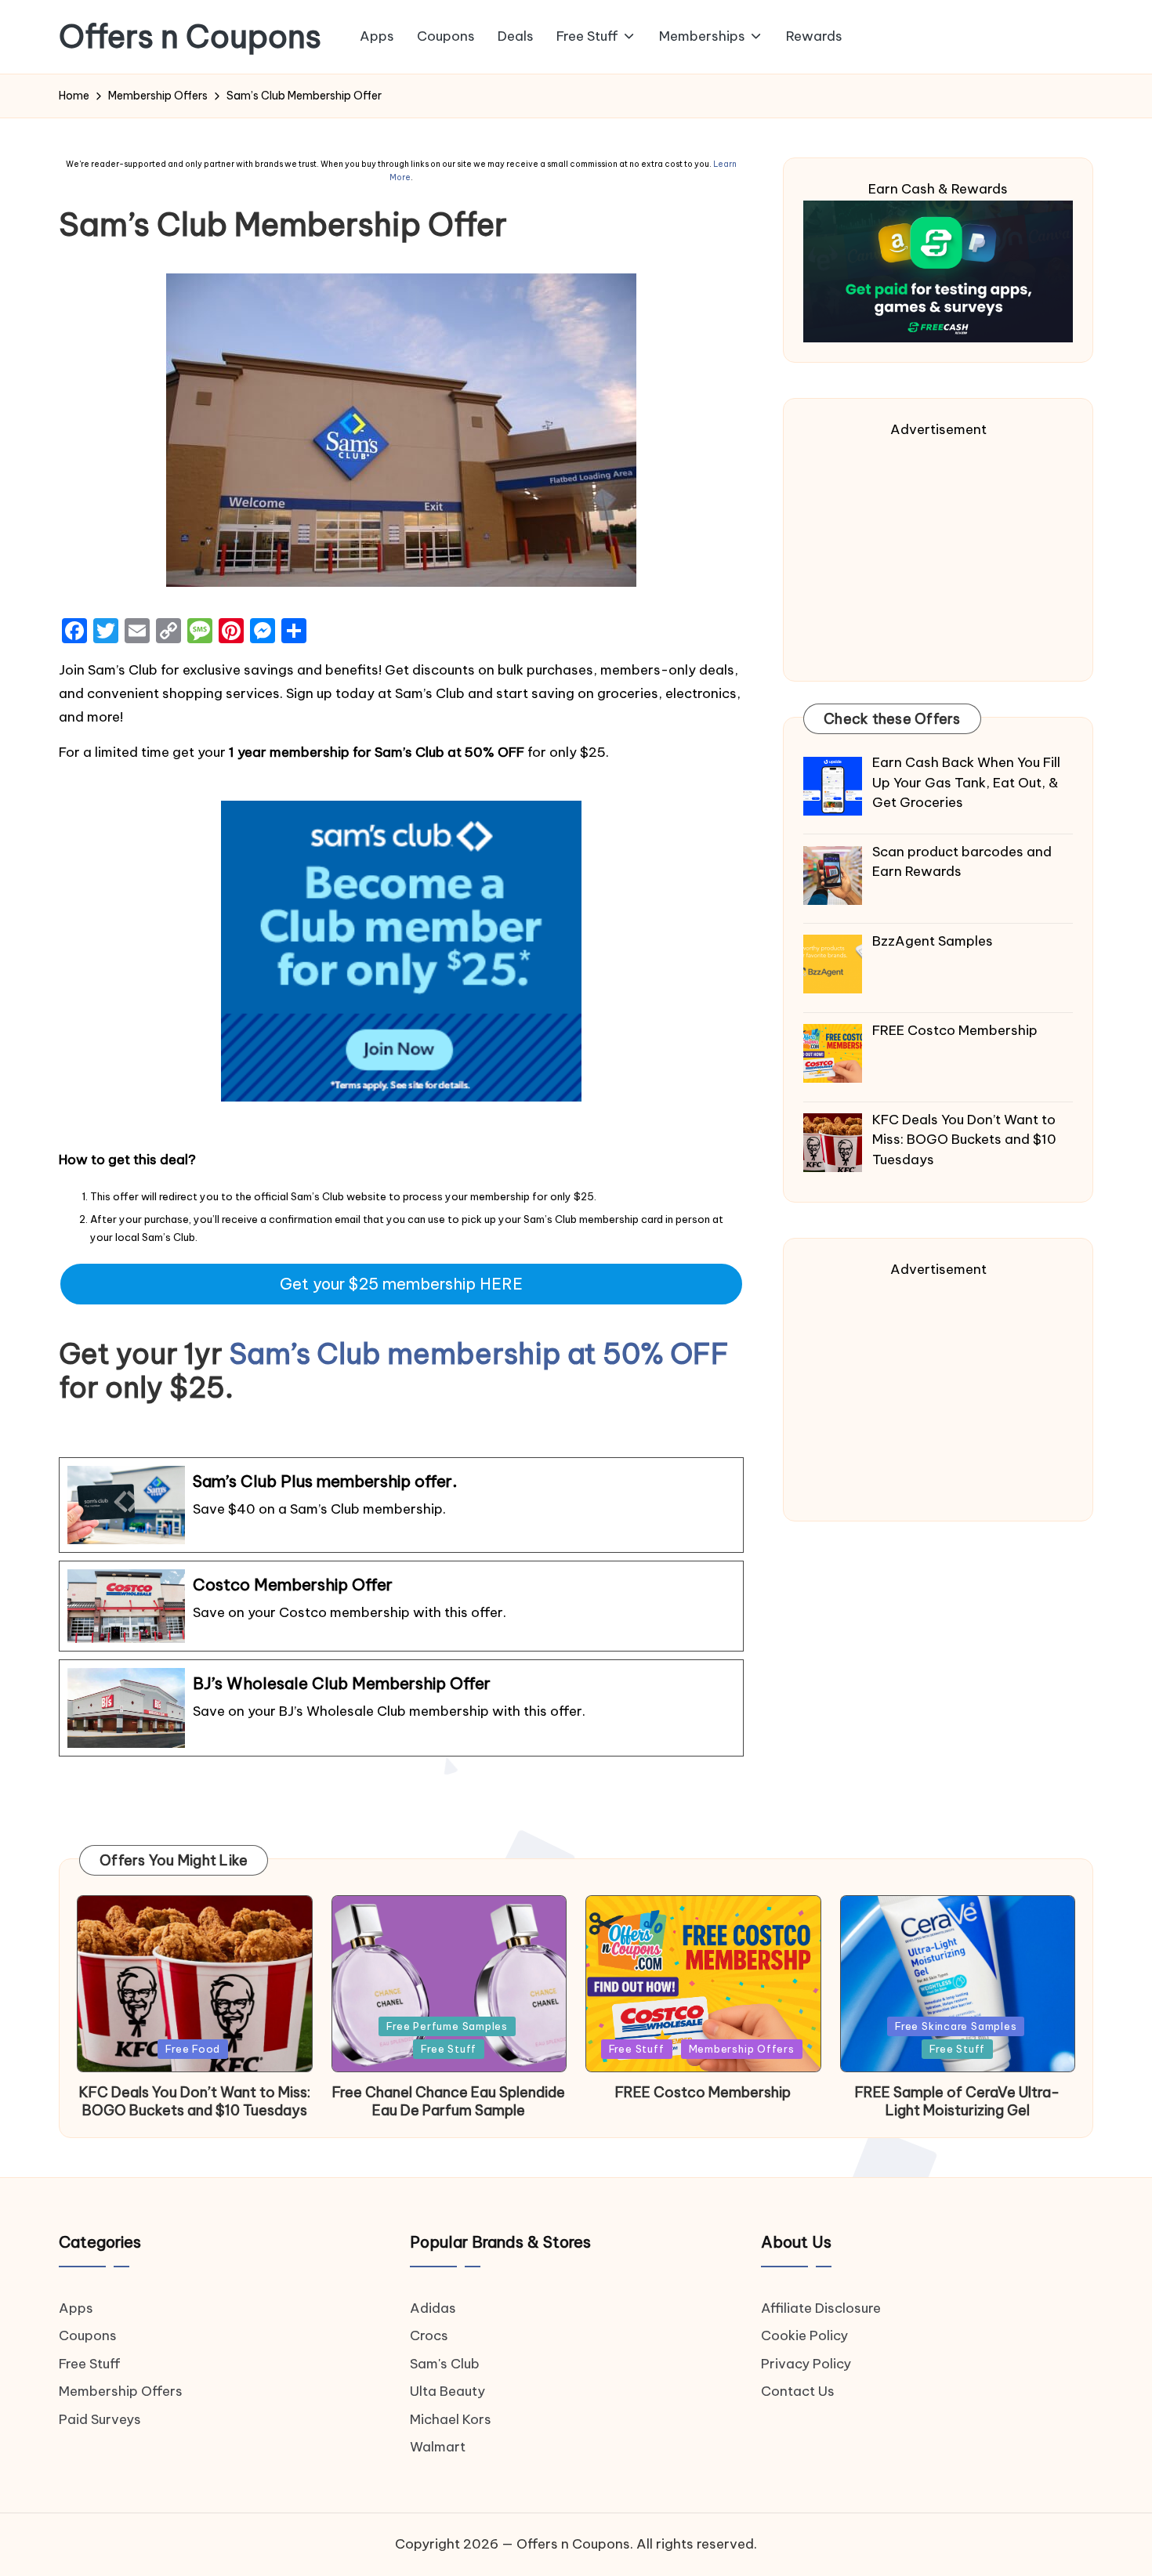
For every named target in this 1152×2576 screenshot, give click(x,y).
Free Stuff (449, 2049)
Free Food (193, 2049)
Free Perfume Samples (447, 2026)
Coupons (88, 2335)
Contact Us (798, 2391)
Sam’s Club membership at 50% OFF (479, 1354)
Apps (76, 2308)
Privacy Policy (806, 2364)
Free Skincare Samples (956, 2026)
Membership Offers (742, 2049)
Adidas (433, 2308)
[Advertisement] (938, 552)
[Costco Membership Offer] (401, 1606)
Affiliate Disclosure (821, 2308)
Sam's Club (445, 2364)
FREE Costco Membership (703, 2092)
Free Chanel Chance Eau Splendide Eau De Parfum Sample (449, 2101)
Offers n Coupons (190, 37)
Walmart (438, 2447)
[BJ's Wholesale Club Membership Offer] (401, 1708)
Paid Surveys (100, 2419)
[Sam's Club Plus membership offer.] (401, 1505)
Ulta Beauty (447, 2391)
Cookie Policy (804, 2335)
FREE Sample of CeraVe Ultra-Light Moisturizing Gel (957, 2101)
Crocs (429, 2335)
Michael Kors (451, 2419)
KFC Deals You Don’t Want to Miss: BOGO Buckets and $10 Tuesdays (195, 2101)
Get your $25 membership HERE (401, 1284)
